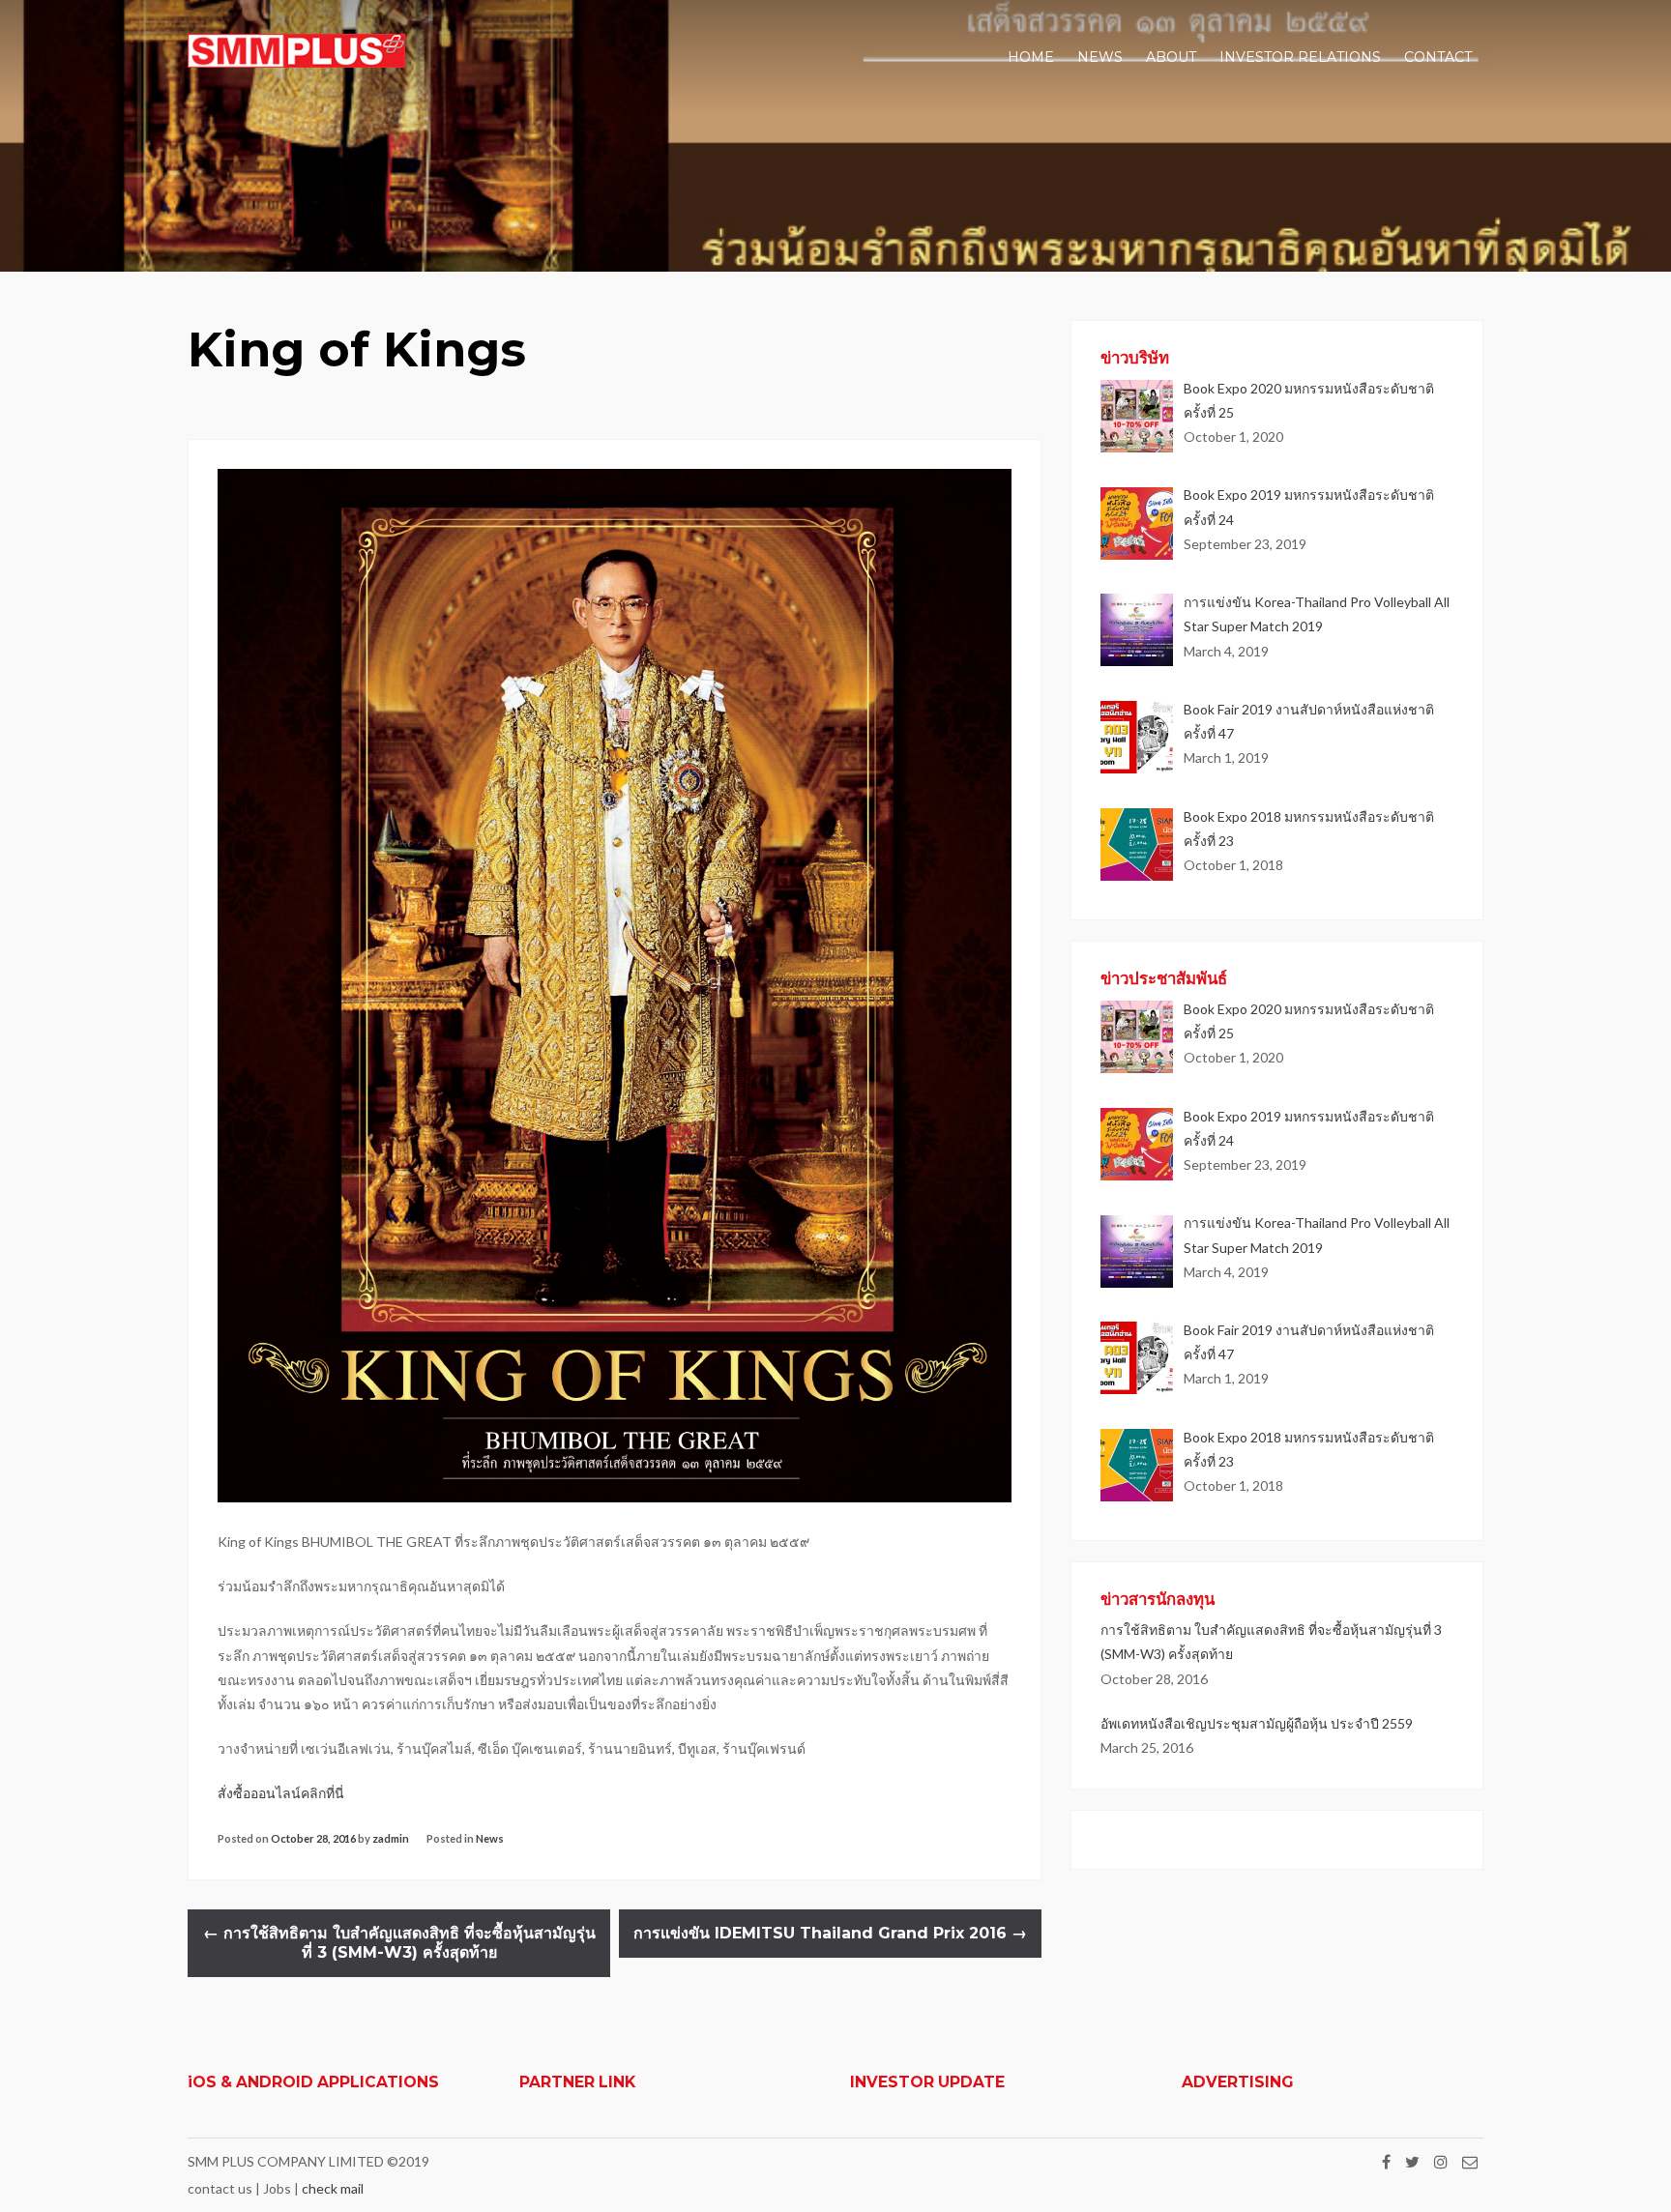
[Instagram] (1441, 2161)
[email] (1470, 2161)
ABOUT (1171, 57)
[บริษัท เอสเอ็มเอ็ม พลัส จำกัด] (296, 63)
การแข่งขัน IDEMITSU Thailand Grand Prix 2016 (830, 1933)
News (490, 1838)
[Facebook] (1386, 2161)
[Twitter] (1412, 2161)
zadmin (391, 1838)
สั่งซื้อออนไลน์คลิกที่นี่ (282, 1793)
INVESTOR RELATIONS (1300, 57)
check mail (333, 2188)
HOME (1031, 57)
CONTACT (1438, 57)
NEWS (1100, 57)
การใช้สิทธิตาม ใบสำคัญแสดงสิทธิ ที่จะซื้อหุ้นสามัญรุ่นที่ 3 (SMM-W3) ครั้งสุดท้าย (399, 1943)
